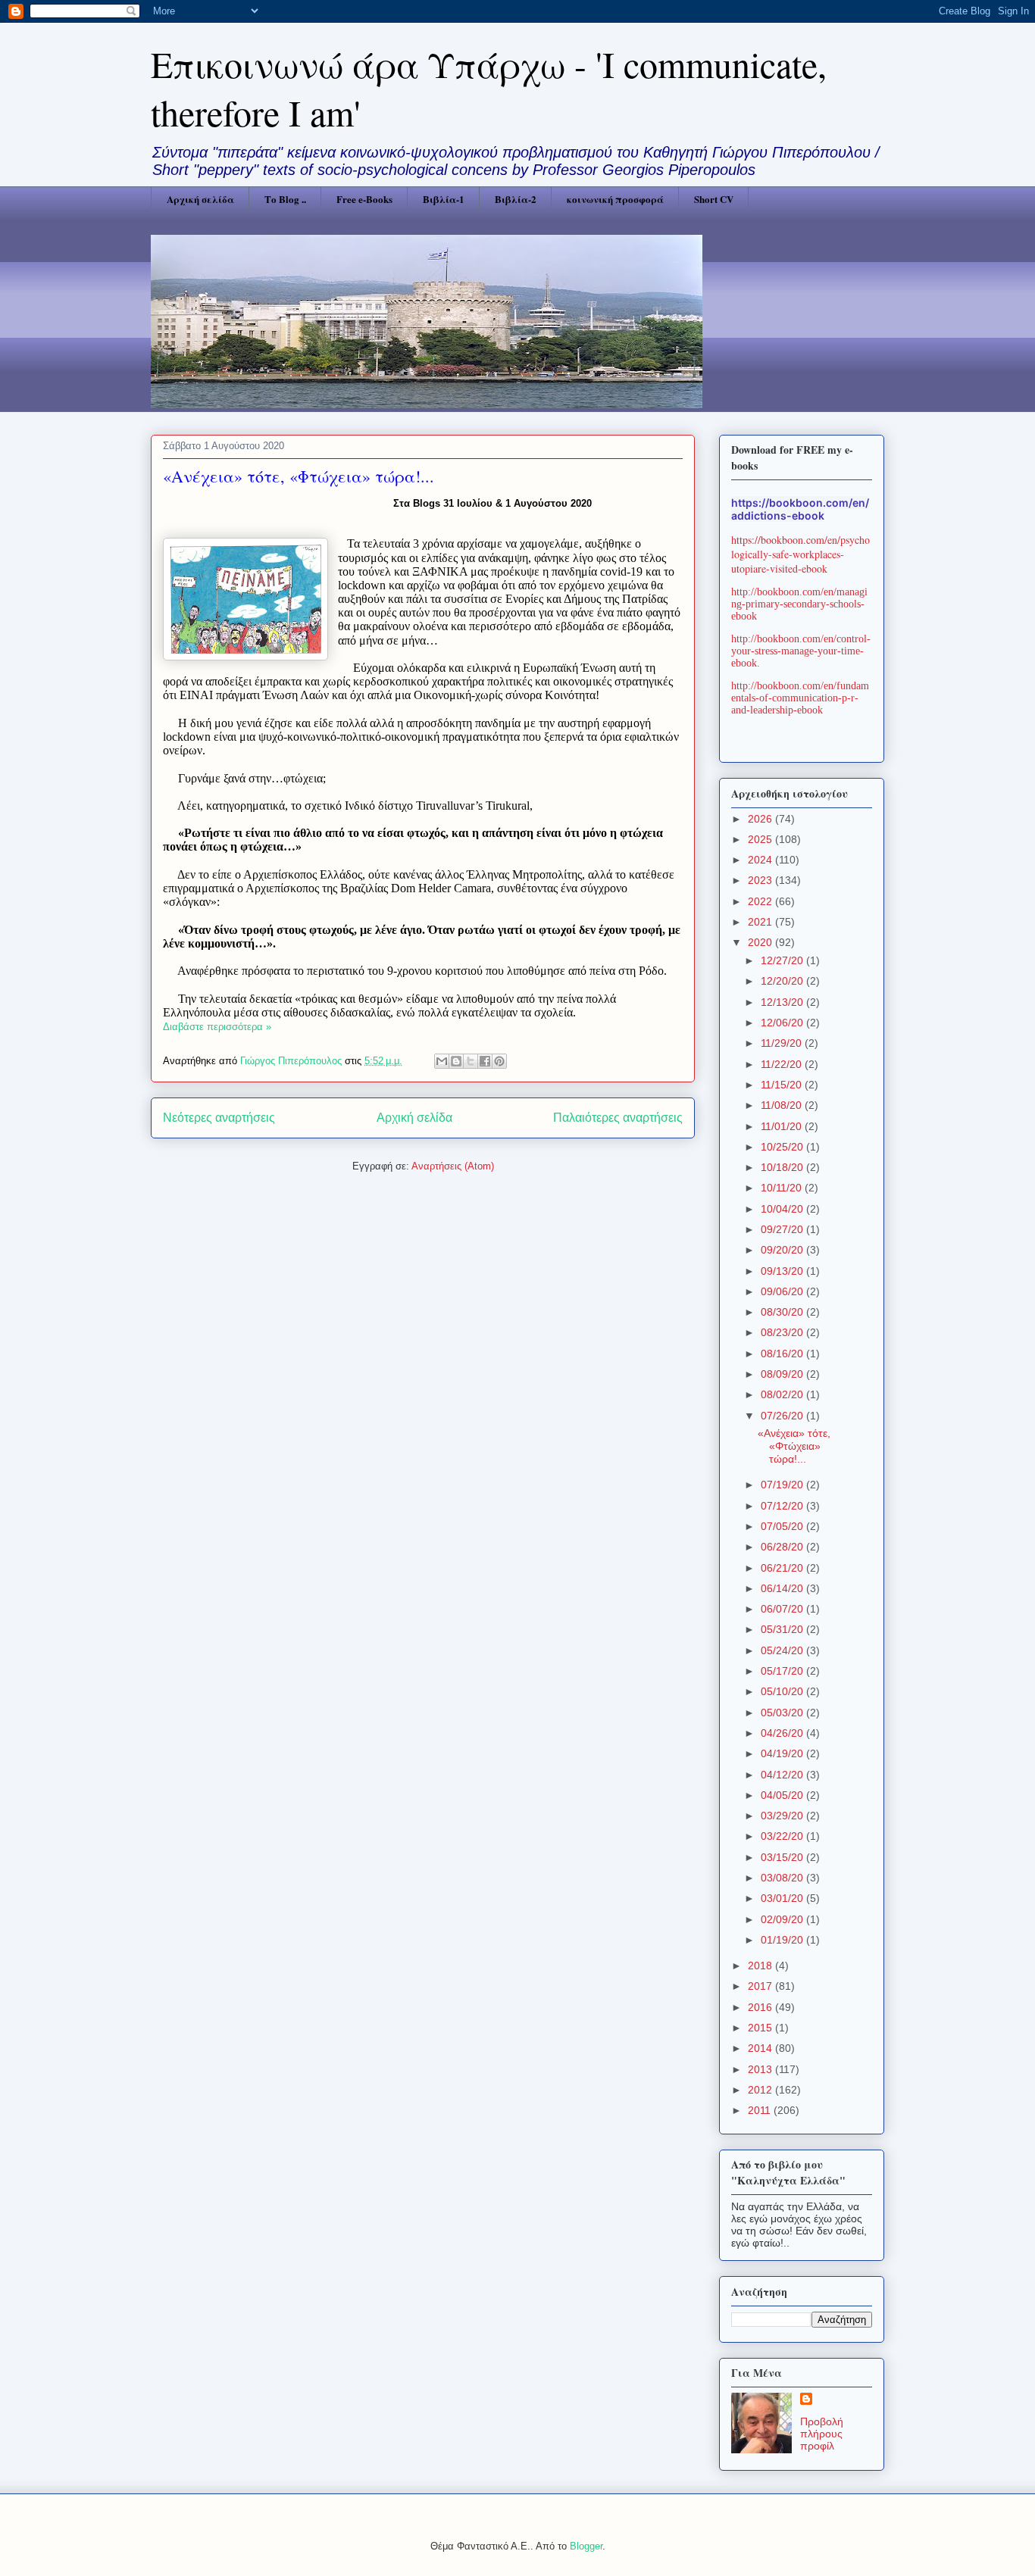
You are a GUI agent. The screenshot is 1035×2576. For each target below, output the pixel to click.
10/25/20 (783, 1147)
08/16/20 (783, 1354)
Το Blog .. (285, 199)
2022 (761, 901)
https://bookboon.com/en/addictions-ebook (800, 509)
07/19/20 (783, 1485)
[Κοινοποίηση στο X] (471, 1061)
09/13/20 (783, 1271)
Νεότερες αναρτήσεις (219, 1118)
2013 (761, 2069)
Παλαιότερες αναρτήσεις (618, 1118)
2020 (761, 942)
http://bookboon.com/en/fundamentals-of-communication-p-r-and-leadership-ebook (800, 698)
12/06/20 (783, 1023)
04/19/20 (783, 1753)
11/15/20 (783, 1085)
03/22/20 (783, 1836)
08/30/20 (783, 1312)
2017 (761, 1986)
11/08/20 (783, 1105)
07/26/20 (783, 1416)
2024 (761, 860)
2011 (761, 2110)
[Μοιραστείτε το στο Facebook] (485, 1061)
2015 (761, 2028)
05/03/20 (783, 1713)
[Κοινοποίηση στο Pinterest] (499, 1061)
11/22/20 (783, 1064)
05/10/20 (783, 1691)
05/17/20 (783, 1671)
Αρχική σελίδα (200, 199)
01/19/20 (783, 1940)
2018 (761, 1966)
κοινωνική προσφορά (615, 199)
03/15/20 (783, 1857)
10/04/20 (783, 1209)
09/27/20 (783, 1229)
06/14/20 (783, 1588)
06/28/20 (783, 1547)
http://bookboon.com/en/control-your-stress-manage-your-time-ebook (801, 651)
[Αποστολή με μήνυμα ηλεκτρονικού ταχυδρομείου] (442, 1061)
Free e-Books (364, 199)
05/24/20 (783, 1650)
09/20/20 (783, 1250)
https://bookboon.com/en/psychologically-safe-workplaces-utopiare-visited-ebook (800, 554)
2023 (761, 880)
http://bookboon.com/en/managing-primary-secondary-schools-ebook (799, 604)
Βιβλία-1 (444, 199)
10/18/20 (783, 1167)
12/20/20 (783, 981)
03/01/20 (783, 1898)
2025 (761, 839)
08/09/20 (783, 1374)
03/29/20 (783, 1816)
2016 (761, 2007)
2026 (761, 819)
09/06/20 (783, 1291)
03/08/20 (783, 1878)
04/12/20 (783, 1775)
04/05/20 (783, 1795)
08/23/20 (783, 1332)
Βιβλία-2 (516, 199)
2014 (761, 2048)
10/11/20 (783, 1188)
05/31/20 (783, 1629)
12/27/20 (783, 960)
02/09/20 (783, 1919)
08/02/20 (783, 1394)
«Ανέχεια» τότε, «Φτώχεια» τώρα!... (299, 476)
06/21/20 (783, 1568)
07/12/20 (783, 1506)
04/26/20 (783, 1733)
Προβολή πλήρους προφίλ (822, 2434)
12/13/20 (783, 1002)
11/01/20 (783, 1126)
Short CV (714, 199)
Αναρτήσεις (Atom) (453, 1166)
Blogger (586, 2546)
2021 (761, 922)
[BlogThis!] (456, 1061)
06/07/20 (783, 1609)
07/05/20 (783, 1526)
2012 (761, 2090)
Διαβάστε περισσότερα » (217, 1027)
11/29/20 (783, 1043)
